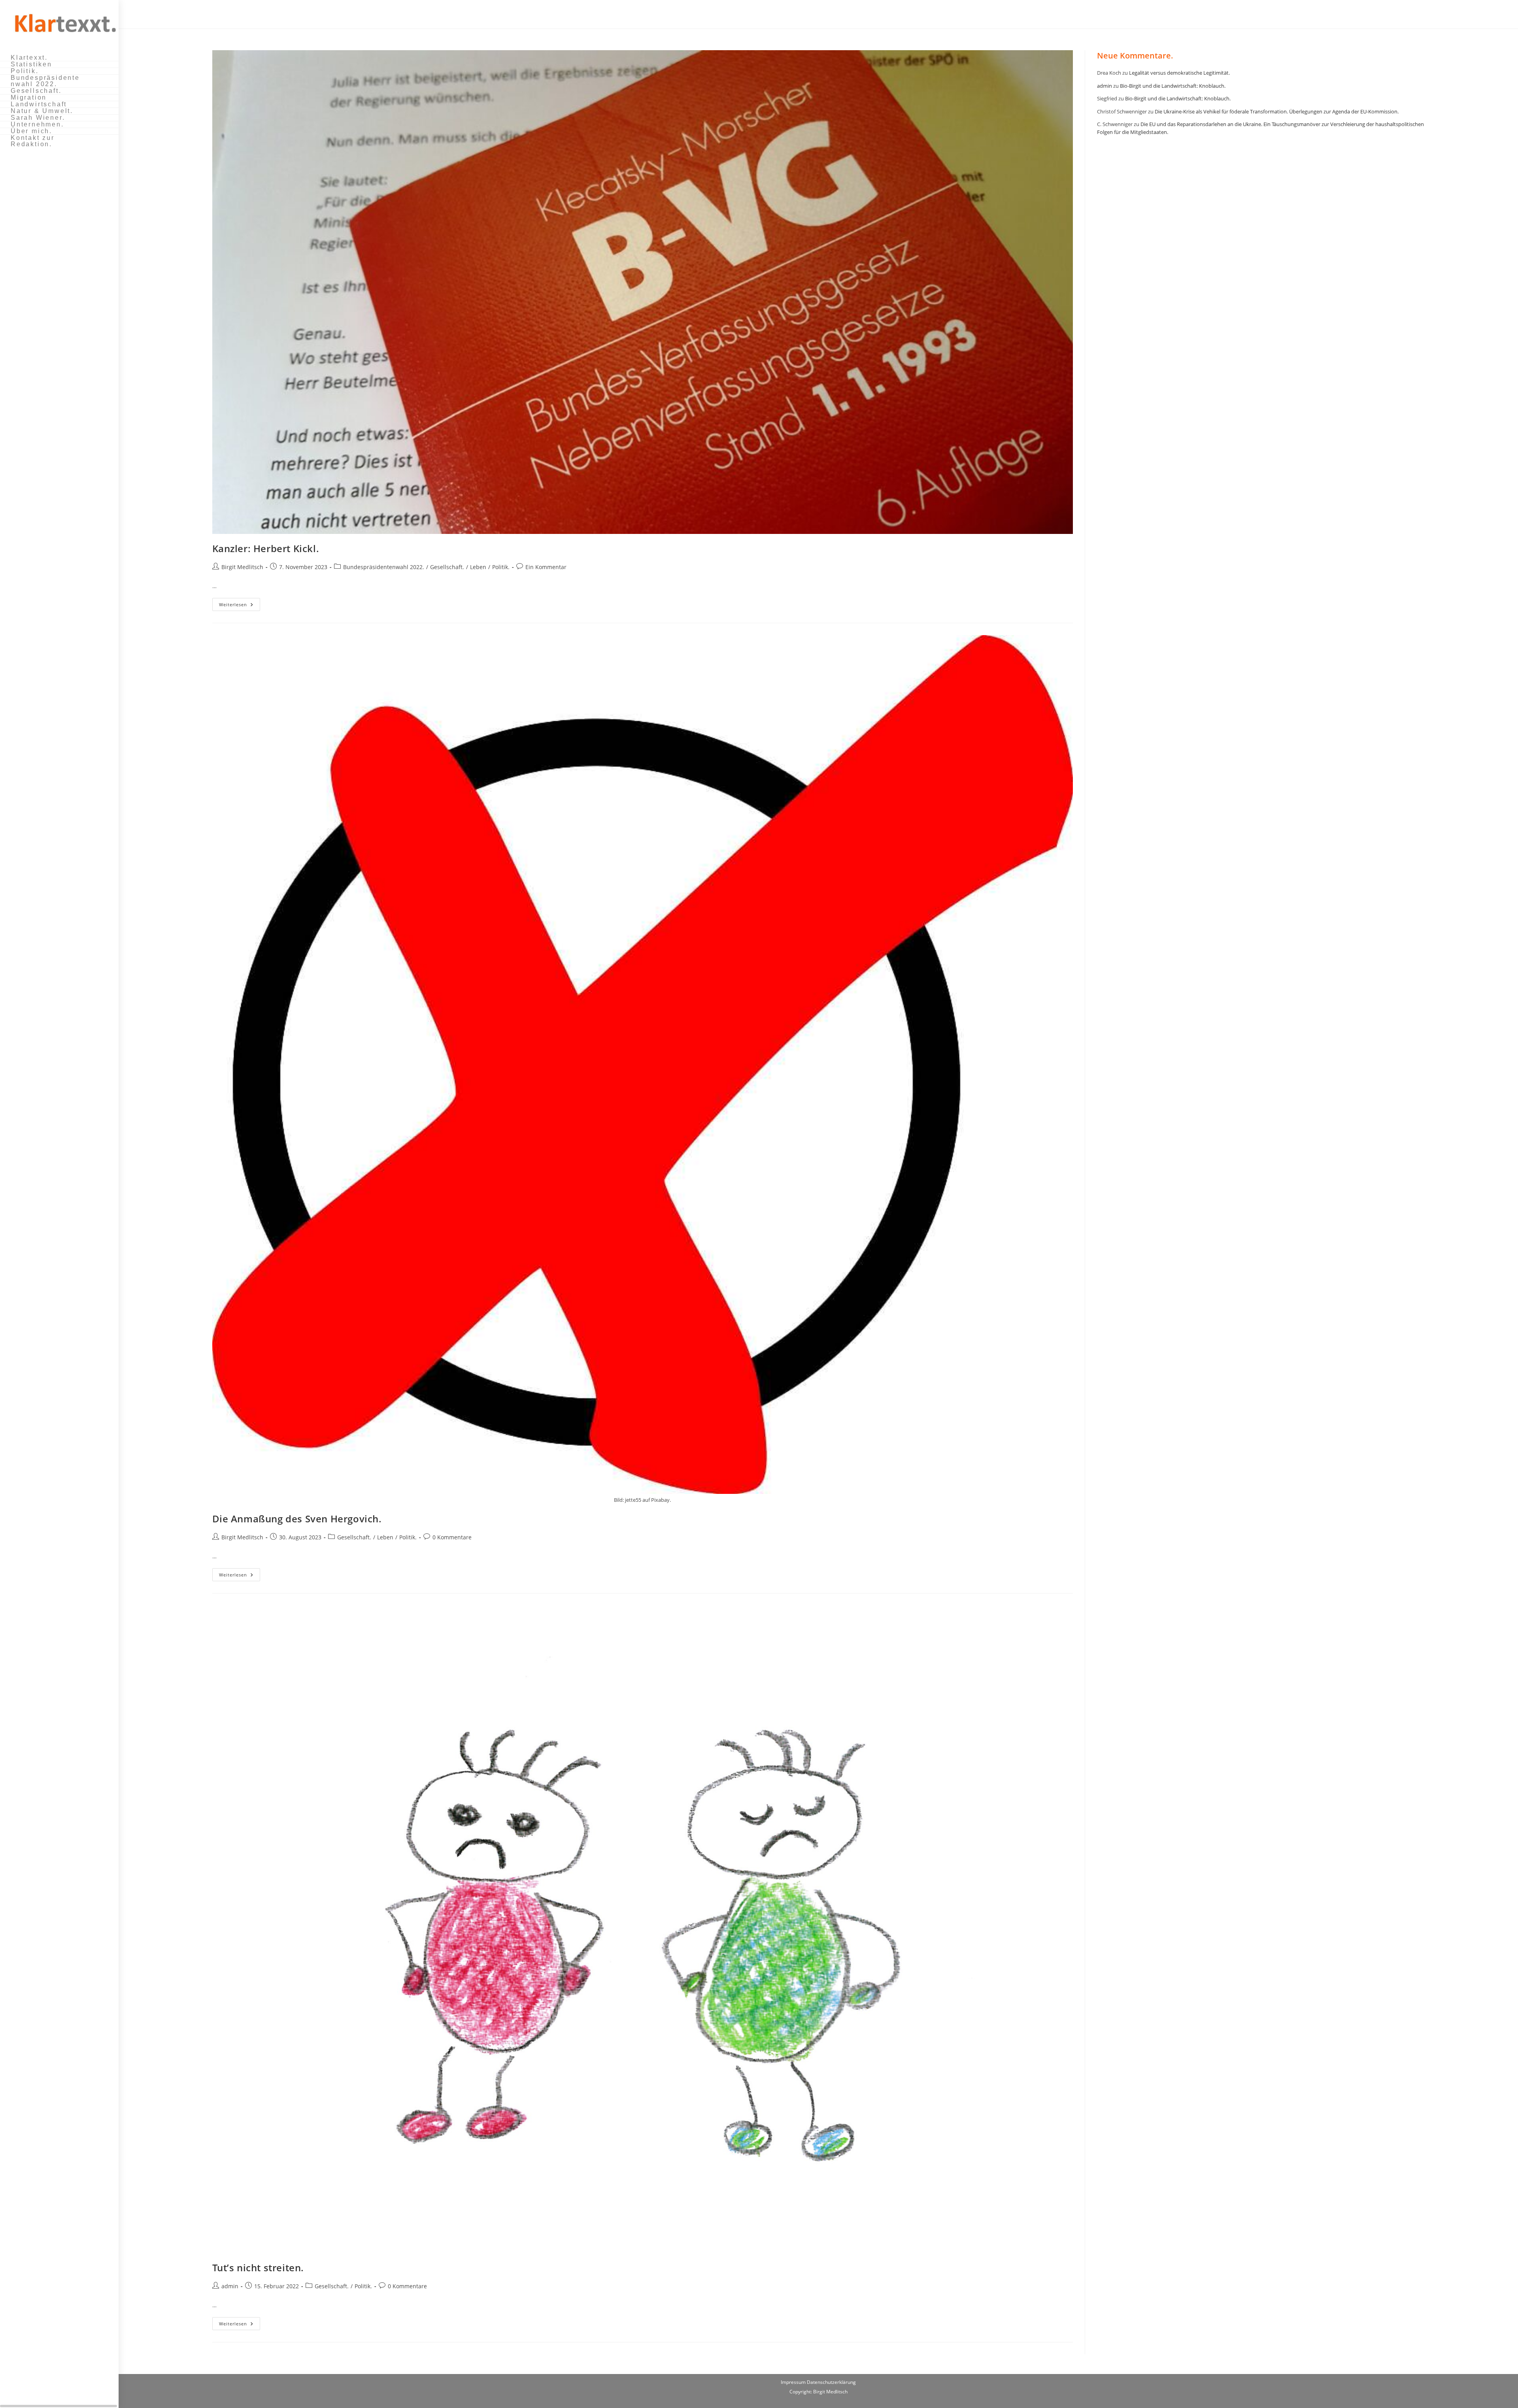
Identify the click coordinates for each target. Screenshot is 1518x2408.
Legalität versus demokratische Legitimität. (1179, 73)
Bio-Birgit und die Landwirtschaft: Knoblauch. (1173, 86)
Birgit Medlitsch (242, 567)
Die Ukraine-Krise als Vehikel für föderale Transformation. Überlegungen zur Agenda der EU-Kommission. (1277, 111)
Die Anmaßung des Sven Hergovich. (297, 1519)
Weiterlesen (240, 606)
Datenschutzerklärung (831, 2382)
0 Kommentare (452, 1537)
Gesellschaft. (447, 567)
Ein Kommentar (546, 567)
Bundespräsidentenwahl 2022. (384, 567)
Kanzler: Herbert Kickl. (266, 548)
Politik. (501, 567)
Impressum (794, 2382)
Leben (478, 567)
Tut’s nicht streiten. (258, 2268)
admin (230, 2286)
